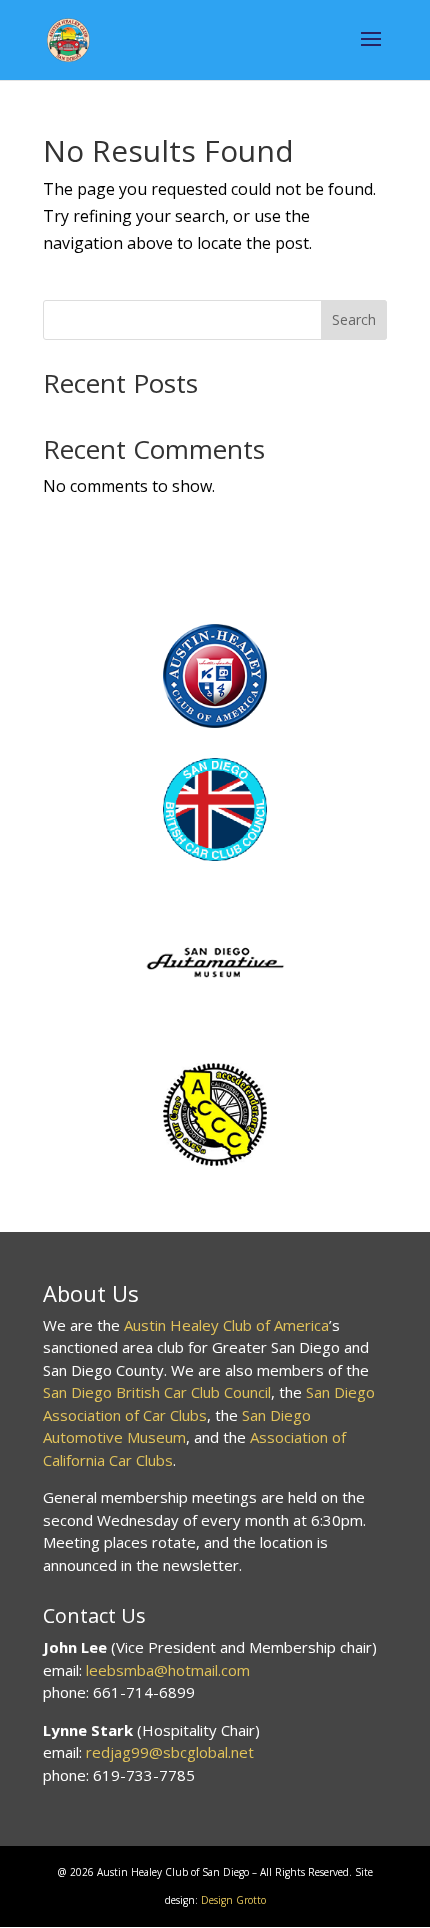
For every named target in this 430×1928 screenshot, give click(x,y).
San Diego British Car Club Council (157, 1392)
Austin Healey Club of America (226, 1325)
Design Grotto (233, 1900)
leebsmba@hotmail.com (168, 1670)
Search (354, 319)
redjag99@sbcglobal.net (170, 1752)
